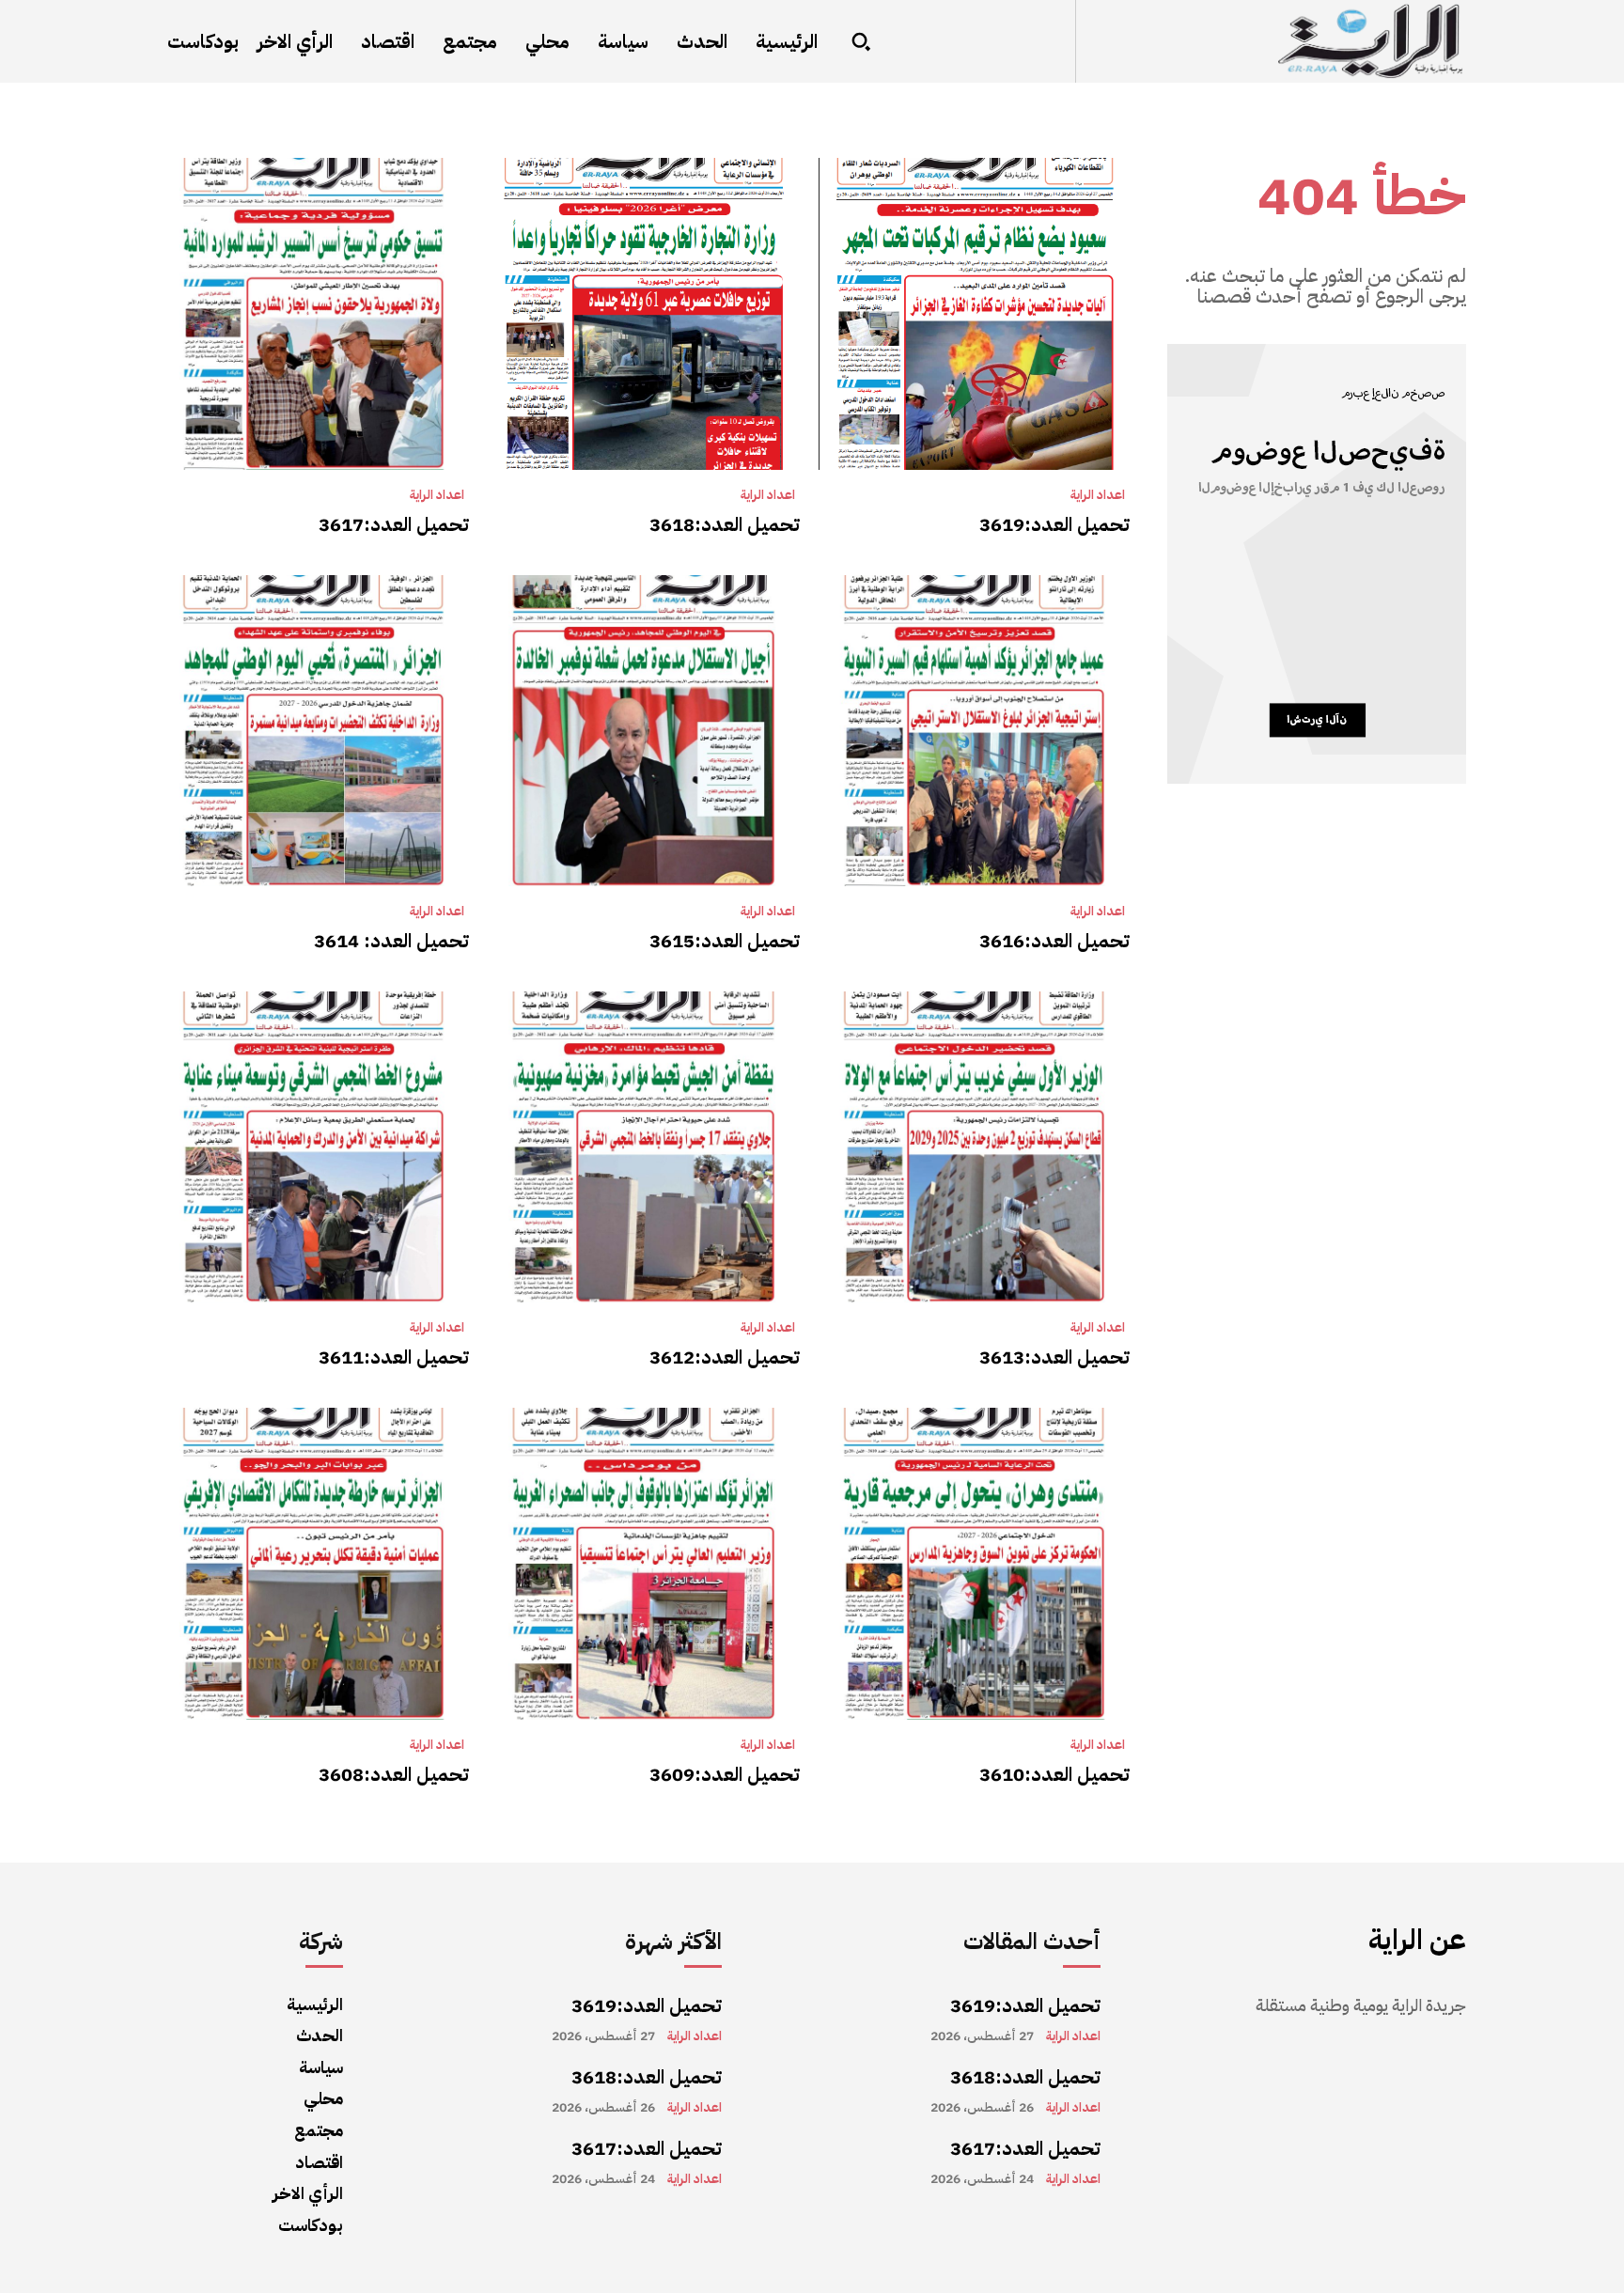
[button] (861, 41)
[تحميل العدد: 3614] (313, 731)
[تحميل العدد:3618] (643, 313)
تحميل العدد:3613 (1054, 1357)
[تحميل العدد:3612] (643, 1147)
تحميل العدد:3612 (725, 1357)
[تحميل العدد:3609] (643, 1563)
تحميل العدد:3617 (394, 524)
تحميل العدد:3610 (1054, 1774)
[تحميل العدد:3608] (313, 1563)
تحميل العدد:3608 (394, 1774)
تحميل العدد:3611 (394, 1357)
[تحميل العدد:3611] (313, 1147)
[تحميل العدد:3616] (974, 731)
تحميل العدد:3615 (725, 941)
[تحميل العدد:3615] (643, 731)
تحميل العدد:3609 (725, 1774)
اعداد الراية (1098, 495)
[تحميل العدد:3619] (974, 313)
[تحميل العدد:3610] (974, 1563)
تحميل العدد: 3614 (391, 941)
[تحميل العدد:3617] (313, 313)
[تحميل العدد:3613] (974, 1147)
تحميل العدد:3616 (1054, 941)
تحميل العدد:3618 (725, 524)
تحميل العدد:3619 (1054, 524)
